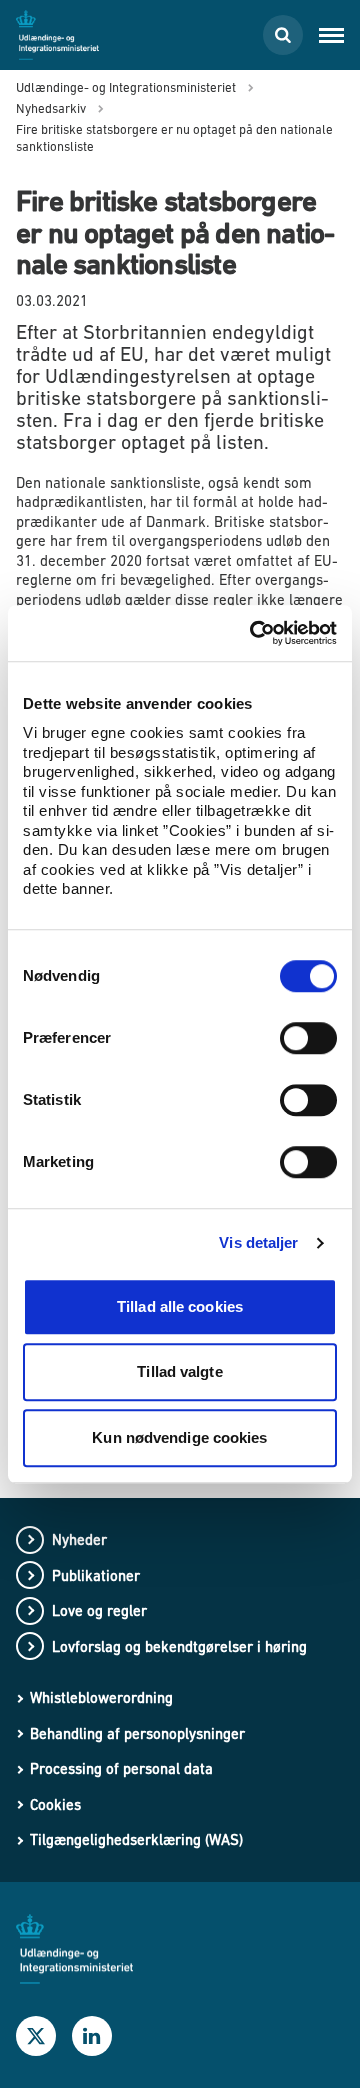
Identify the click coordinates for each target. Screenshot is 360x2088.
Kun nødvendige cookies (179, 1437)
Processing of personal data (121, 1768)
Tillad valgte (179, 1371)
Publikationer (96, 1575)
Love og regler (99, 1610)
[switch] (308, 1038)
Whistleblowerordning (101, 1697)
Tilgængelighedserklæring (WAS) (136, 1839)
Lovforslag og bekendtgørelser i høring (179, 1646)
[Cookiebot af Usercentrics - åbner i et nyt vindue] (254, 633)
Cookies (55, 1804)
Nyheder (79, 1539)
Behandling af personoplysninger (137, 1733)
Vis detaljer (258, 1242)
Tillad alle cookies (180, 1306)
